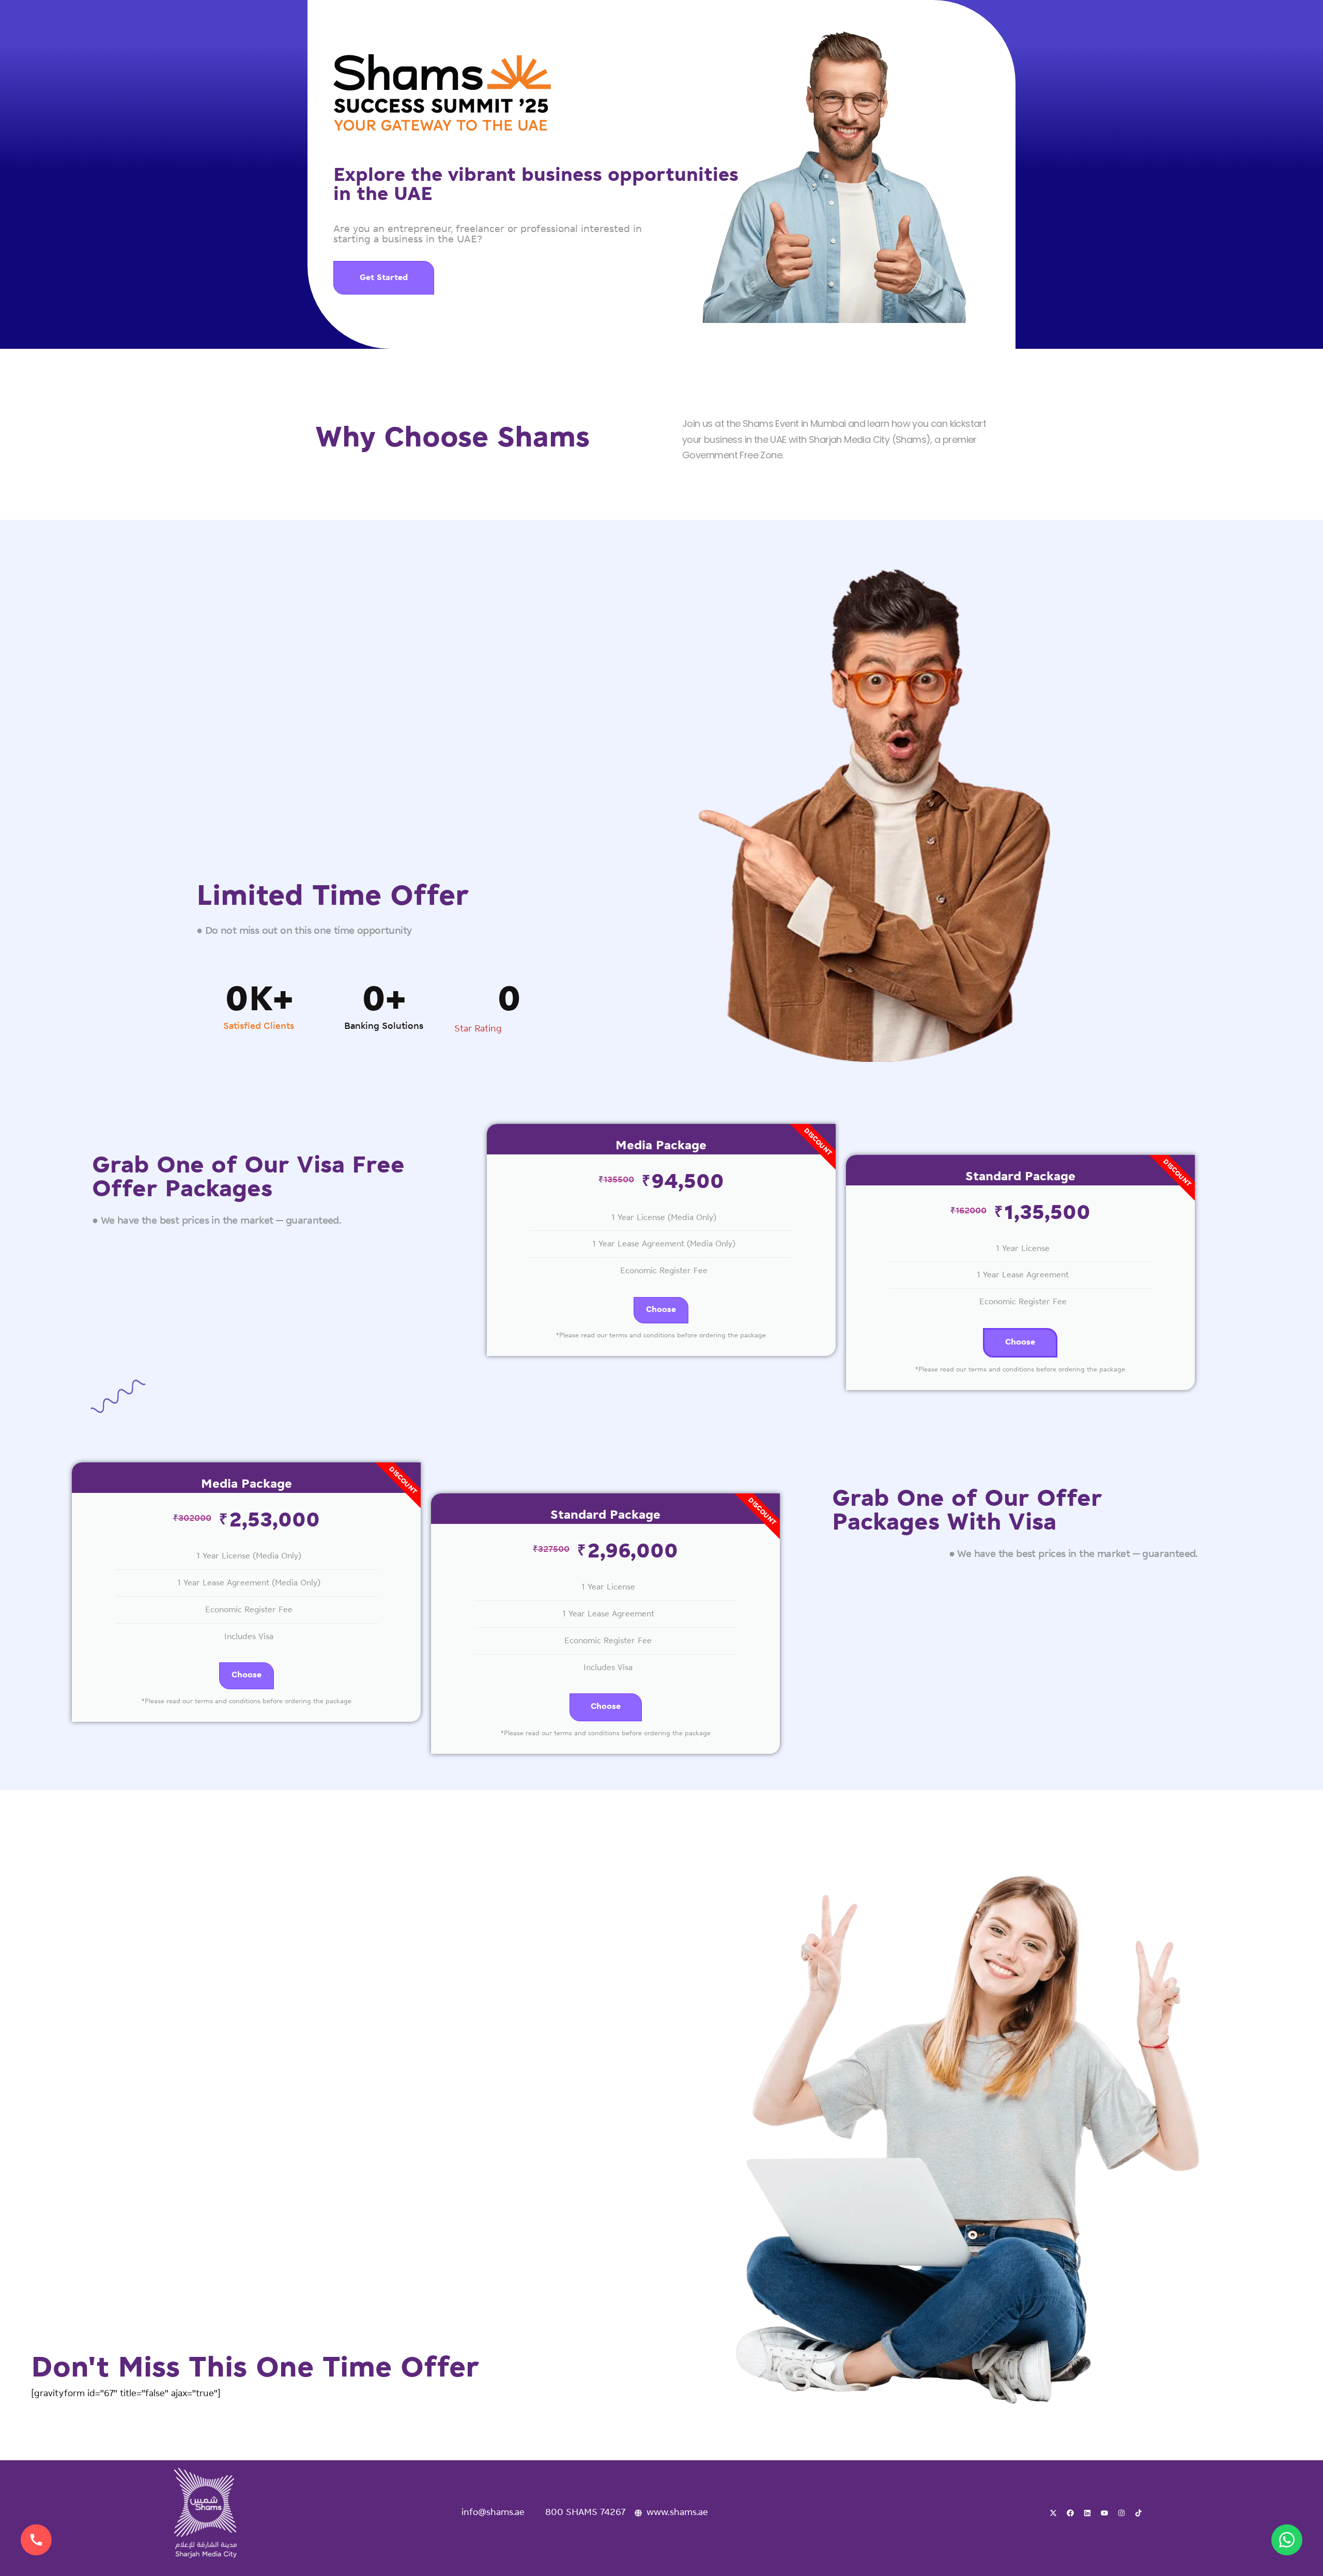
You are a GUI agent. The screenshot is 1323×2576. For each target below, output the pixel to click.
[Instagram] (1121, 2513)
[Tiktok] (1139, 2513)
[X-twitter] (1053, 2513)
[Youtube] (1104, 2513)
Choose (661, 1310)
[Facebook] (1070, 2513)
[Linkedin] (1087, 2513)
